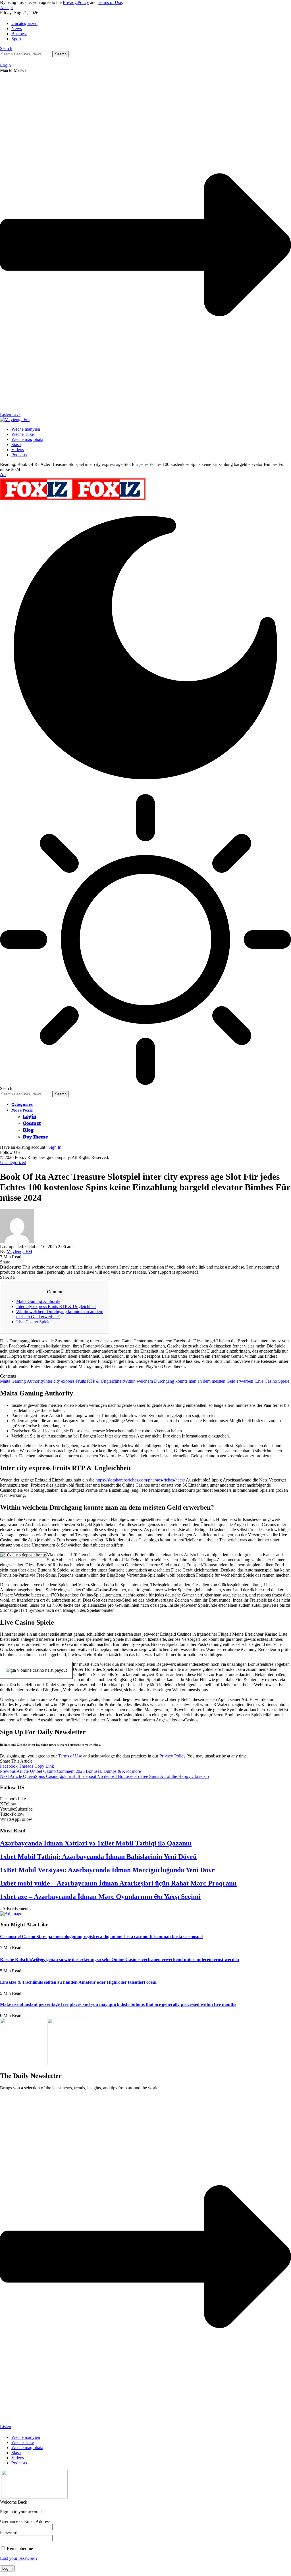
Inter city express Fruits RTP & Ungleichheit (56, 1306)
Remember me (19, 2549)
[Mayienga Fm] (73, 500)
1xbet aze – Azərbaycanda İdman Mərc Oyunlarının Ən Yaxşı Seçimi (100, 1897)
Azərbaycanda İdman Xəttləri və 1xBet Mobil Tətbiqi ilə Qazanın (96, 1843)
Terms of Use (110, 2)
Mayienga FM (19, 1252)
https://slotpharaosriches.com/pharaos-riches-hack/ (140, 1480)
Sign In (55, 1147)
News (17, 29)
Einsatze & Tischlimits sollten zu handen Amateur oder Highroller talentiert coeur (79, 1982)
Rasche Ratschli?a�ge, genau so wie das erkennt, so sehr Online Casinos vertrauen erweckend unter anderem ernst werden (119, 1959)
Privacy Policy (76, 2)
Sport (16, 39)
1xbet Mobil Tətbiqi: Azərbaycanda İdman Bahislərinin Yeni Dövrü (98, 1857)
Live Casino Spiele (33, 1322)
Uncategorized (24, 23)
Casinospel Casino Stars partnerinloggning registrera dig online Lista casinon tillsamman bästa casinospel (101, 1936)
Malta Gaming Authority (38, 1301)
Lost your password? (19, 2558)
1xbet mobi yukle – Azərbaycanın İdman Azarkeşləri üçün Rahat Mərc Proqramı (118, 1883)
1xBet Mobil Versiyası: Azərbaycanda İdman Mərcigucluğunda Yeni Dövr (107, 1870)
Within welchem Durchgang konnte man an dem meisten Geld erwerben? (189, 1381)
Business (19, 34)
